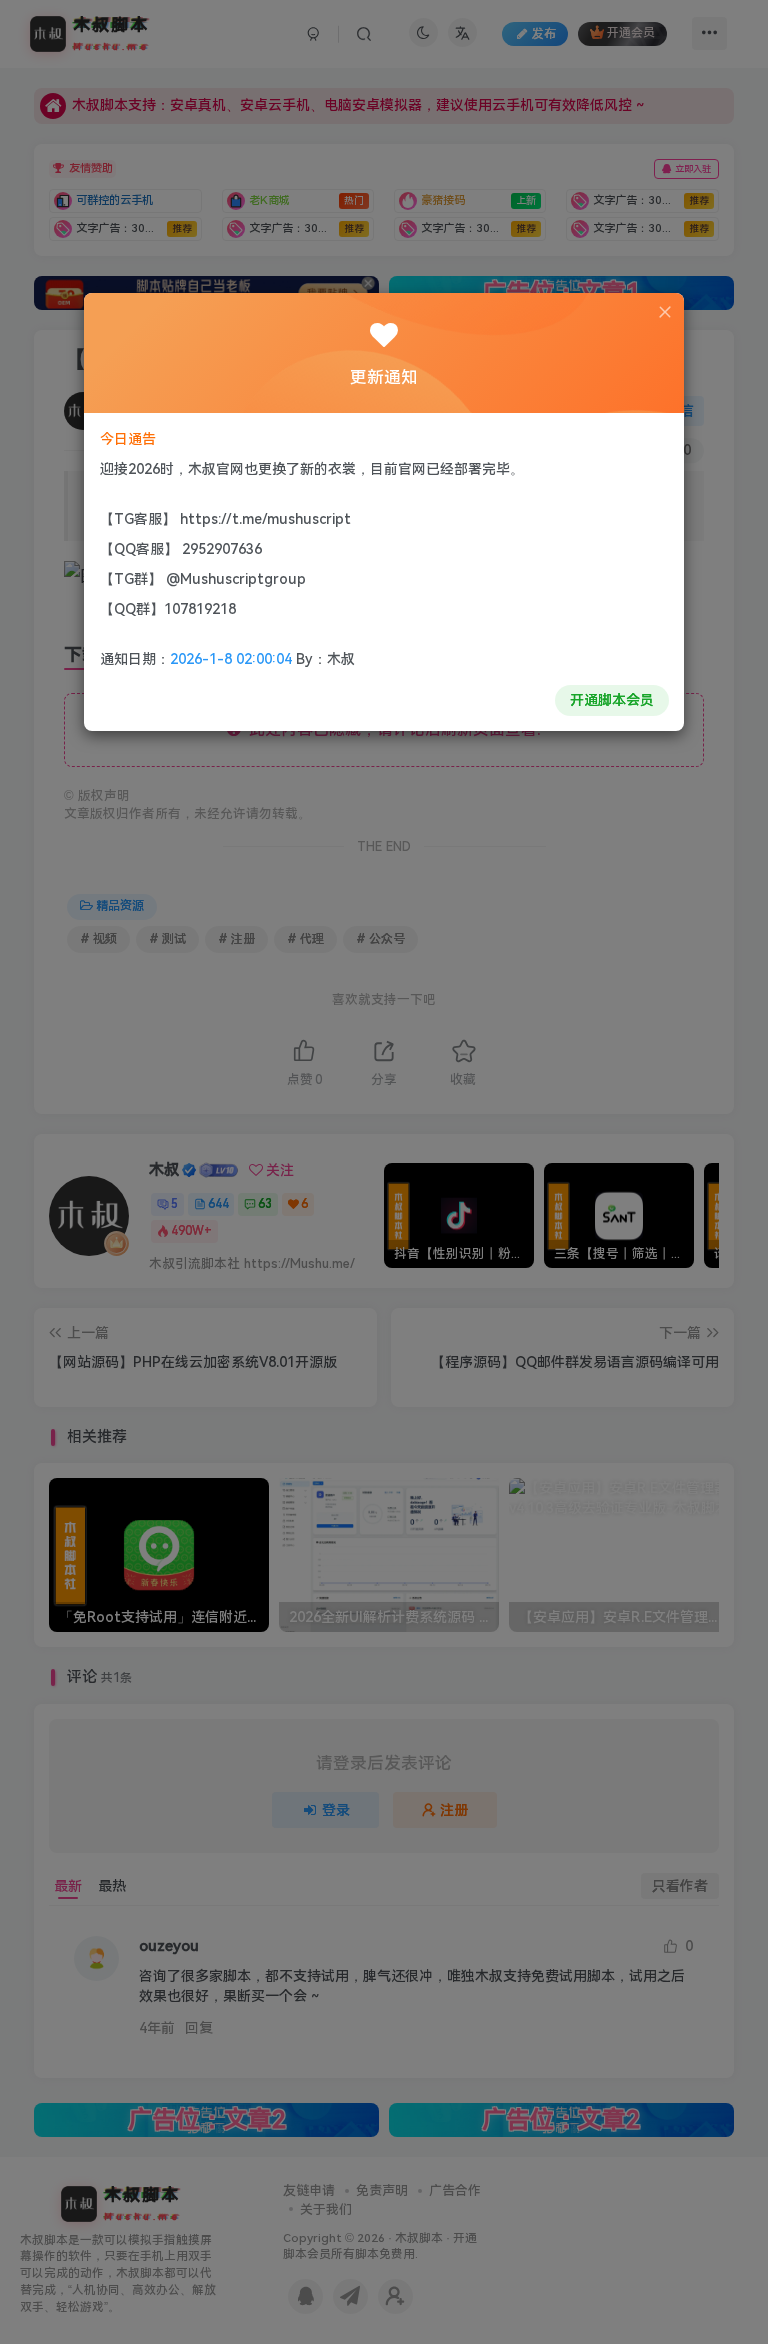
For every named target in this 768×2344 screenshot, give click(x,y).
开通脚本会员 (612, 700)
